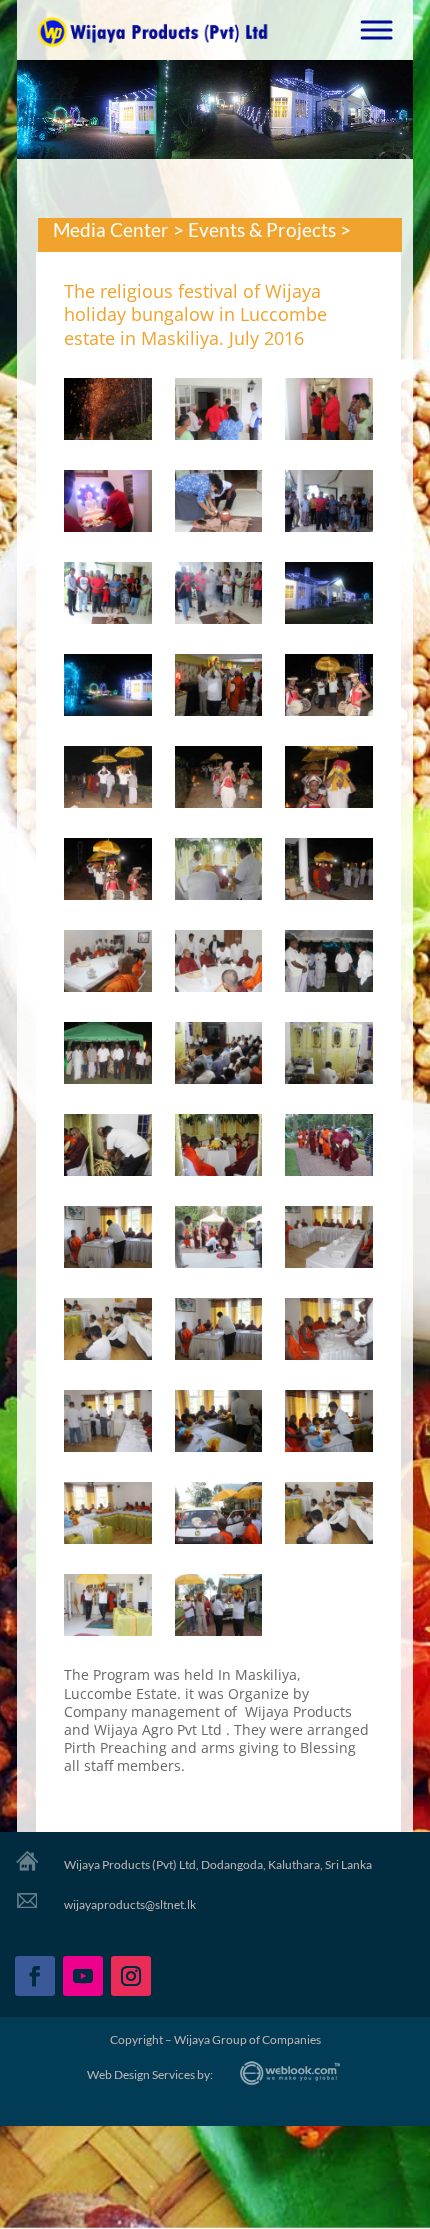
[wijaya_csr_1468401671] (219, 504)
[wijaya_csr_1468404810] (329, 1516)
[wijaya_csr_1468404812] (219, 1608)
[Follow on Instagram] (131, 1976)
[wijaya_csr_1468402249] (329, 872)
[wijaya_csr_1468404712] (329, 1332)
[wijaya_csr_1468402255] (329, 1056)
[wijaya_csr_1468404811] (108, 1608)
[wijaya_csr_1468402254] (219, 1056)
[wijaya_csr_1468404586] (108, 1240)
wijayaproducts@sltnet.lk (130, 1904)
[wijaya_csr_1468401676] (108, 688)
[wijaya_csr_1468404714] (219, 1424)
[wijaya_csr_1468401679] (108, 780)
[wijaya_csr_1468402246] (329, 780)
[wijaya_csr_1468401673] (108, 596)
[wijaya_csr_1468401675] (329, 596)
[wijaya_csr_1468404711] (219, 1332)
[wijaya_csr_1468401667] (108, 412)
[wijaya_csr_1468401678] (329, 688)
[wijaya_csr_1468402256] (108, 1148)
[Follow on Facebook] (35, 1976)
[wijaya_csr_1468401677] (219, 688)
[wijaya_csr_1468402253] (108, 1056)
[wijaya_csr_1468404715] (329, 1424)
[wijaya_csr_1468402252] (329, 964)
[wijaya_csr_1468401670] (108, 504)
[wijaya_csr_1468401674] (219, 596)
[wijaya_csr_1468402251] (219, 964)
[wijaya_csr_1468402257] (219, 1148)
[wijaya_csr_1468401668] (219, 412)
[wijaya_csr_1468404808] (219, 1516)
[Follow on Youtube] (83, 1976)
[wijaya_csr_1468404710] (108, 1332)
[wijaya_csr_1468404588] (219, 1240)
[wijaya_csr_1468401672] (329, 504)
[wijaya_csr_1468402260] (329, 1148)
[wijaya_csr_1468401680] (219, 780)
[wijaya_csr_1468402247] (108, 872)
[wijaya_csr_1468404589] (329, 1240)
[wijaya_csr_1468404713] (108, 1424)
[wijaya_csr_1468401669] (329, 412)
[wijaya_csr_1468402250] (108, 964)
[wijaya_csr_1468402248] (219, 872)
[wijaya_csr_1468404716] (108, 1516)
